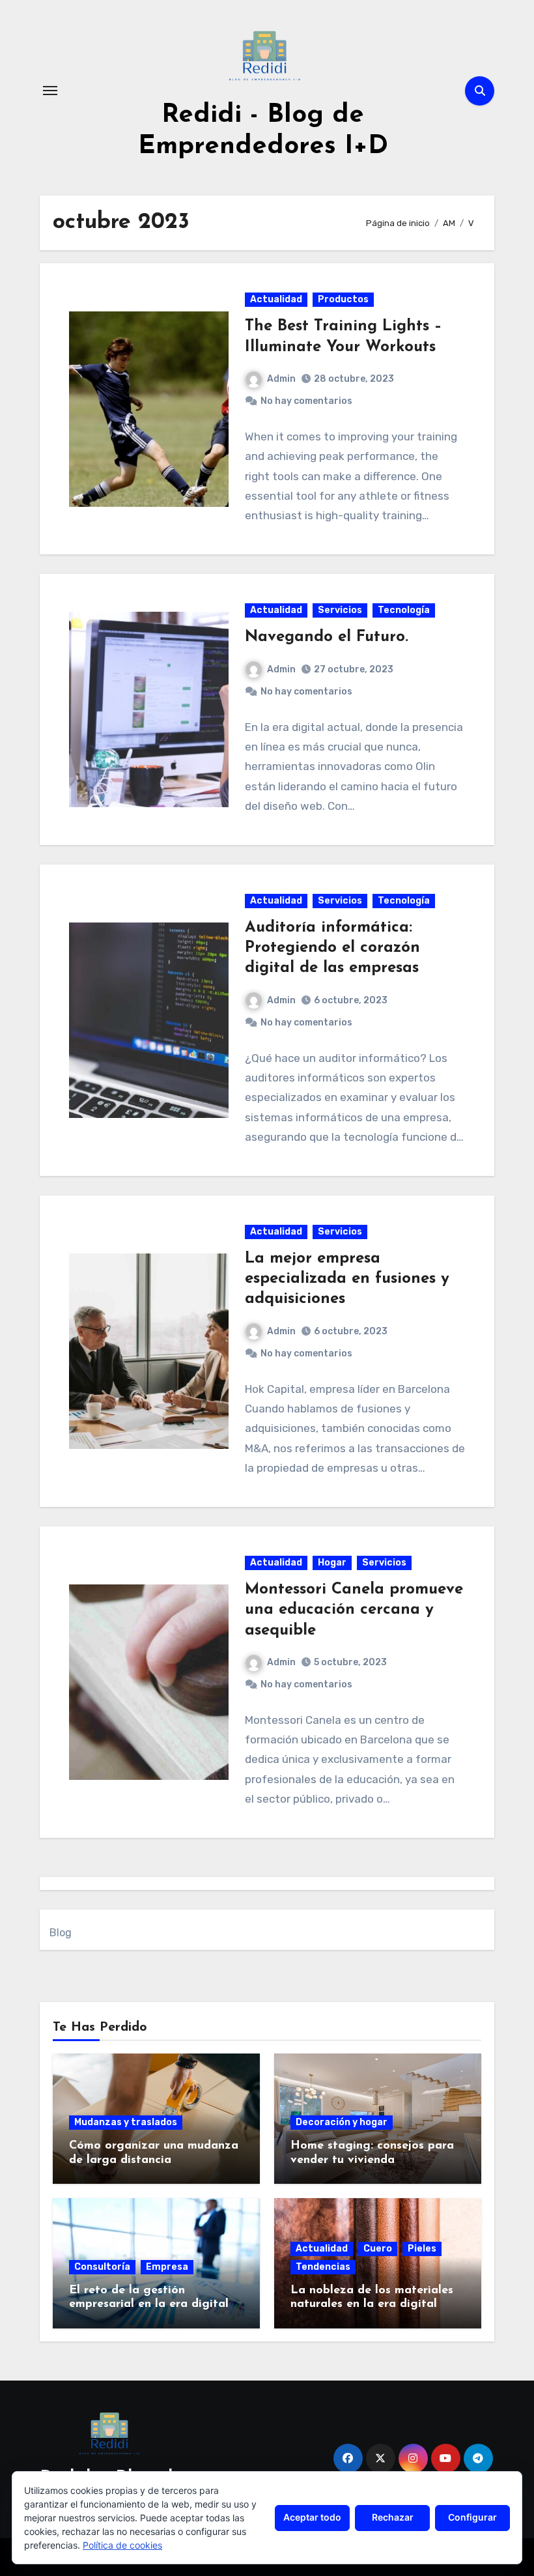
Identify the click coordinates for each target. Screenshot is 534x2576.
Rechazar (393, 2517)
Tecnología (404, 610)
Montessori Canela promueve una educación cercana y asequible (354, 1610)
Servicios (340, 610)
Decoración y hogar (342, 2122)
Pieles (422, 2249)
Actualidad (276, 299)
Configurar (472, 2517)
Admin (281, 379)
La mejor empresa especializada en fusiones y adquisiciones (347, 1279)
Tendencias (323, 2267)
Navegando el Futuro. (327, 637)
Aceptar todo (312, 2517)
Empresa (167, 2267)
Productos (343, 299)
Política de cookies (122, 2545)
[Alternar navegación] (50, 91)
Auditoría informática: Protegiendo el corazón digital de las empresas (332, 948)
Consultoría (102, 2267)
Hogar (332, 1563)
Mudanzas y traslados (126, 2122)
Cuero (378, 2249)
